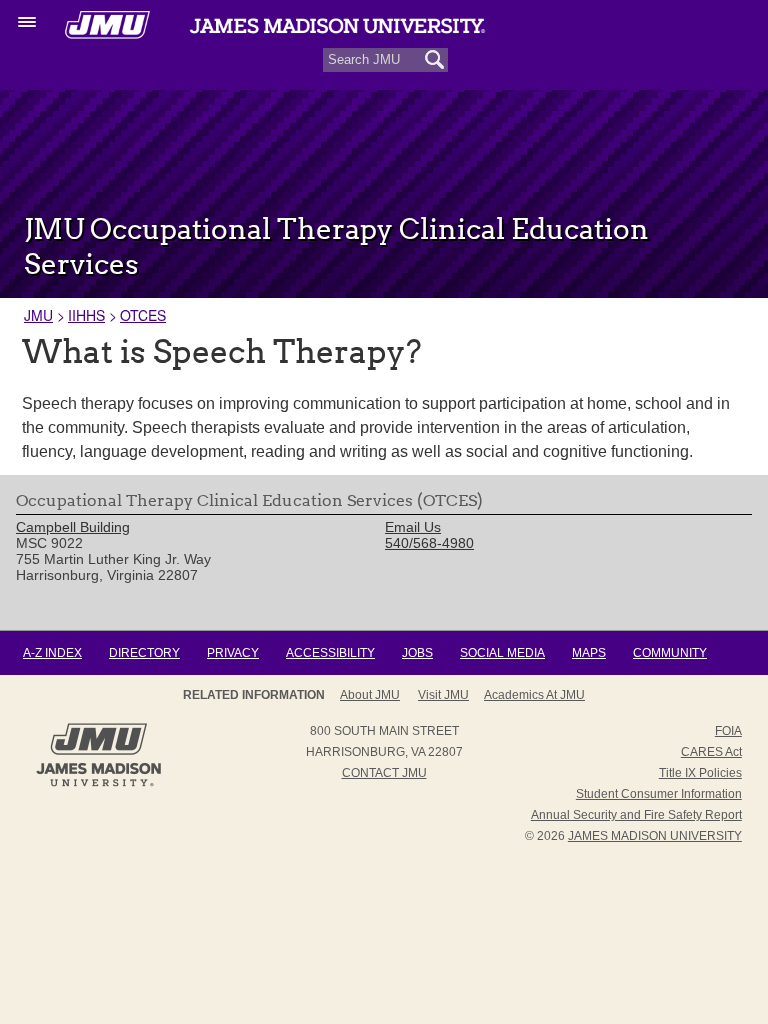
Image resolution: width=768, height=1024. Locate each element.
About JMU (370, 695)
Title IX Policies (700, 773)
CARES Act (711, 752)
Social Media (502, 653)
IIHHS (86, 315)
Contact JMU (384, 773)
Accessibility (330, 653)
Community (670, 653)
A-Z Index (52, 653)
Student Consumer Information (659, 794)
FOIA (728, 731)
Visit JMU (443, 695)
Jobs (417, 653)
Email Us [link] (413, 527)
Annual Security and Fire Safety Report (636, 815)
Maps (589, 653)
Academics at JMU (534, 695)
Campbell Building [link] (73, 527)
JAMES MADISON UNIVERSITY (655, 836)
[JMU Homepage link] (98, 784)
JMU (38, 315)
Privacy (233, 653)
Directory (144, 653)
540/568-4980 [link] (429, 543)
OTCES (143, 315)
